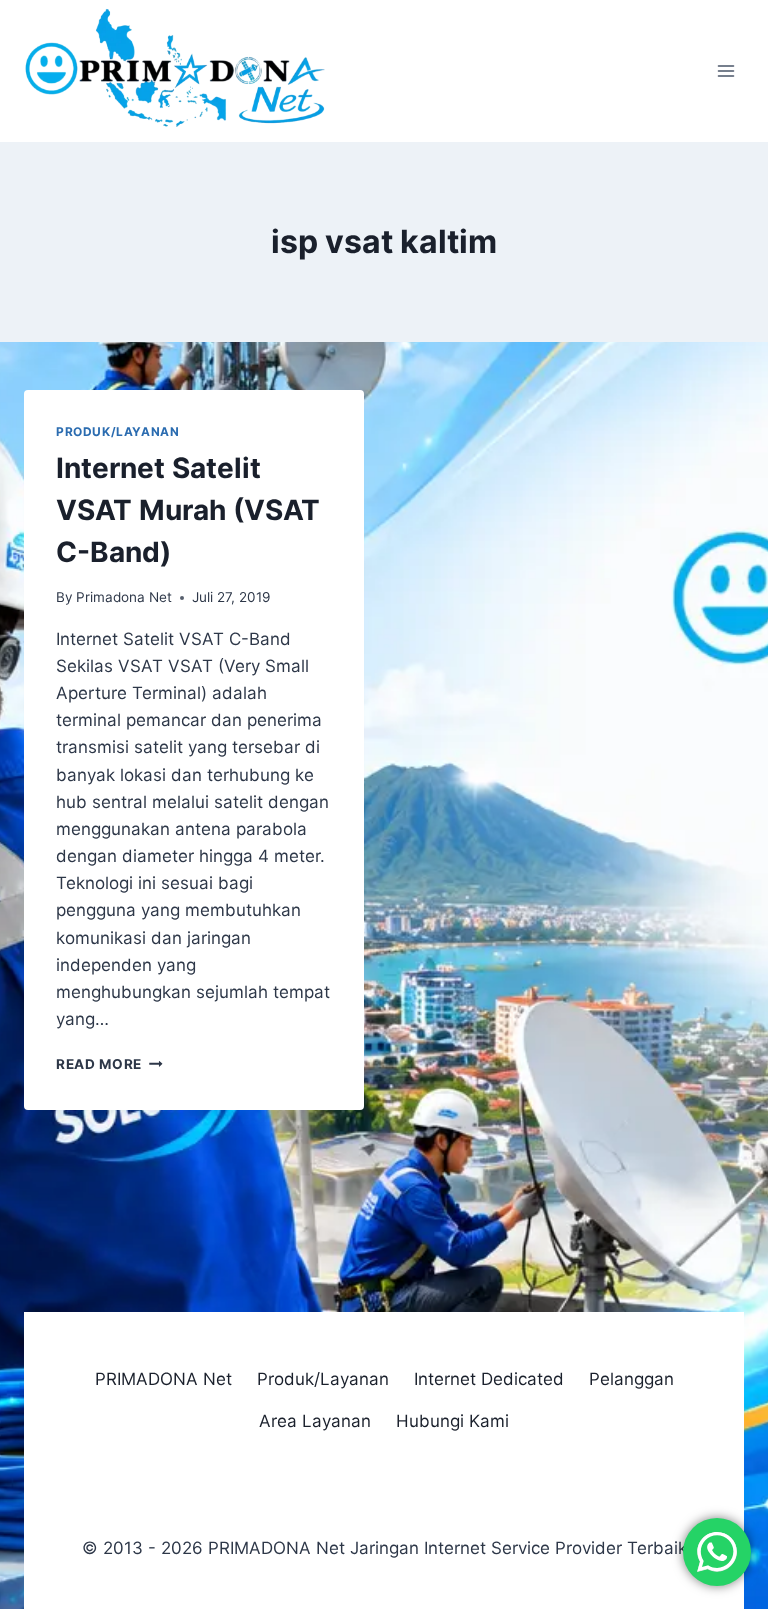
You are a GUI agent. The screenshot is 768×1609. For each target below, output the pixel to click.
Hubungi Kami (452, 1421)
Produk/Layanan (117, 431)
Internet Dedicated (489, 1379)
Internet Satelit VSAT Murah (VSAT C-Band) (188, 510)
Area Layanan (315, 1421)
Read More (109, 1064)
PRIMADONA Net (163, 1379)
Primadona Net (124, 597)
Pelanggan (631, 1379)
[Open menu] (725, 71)
